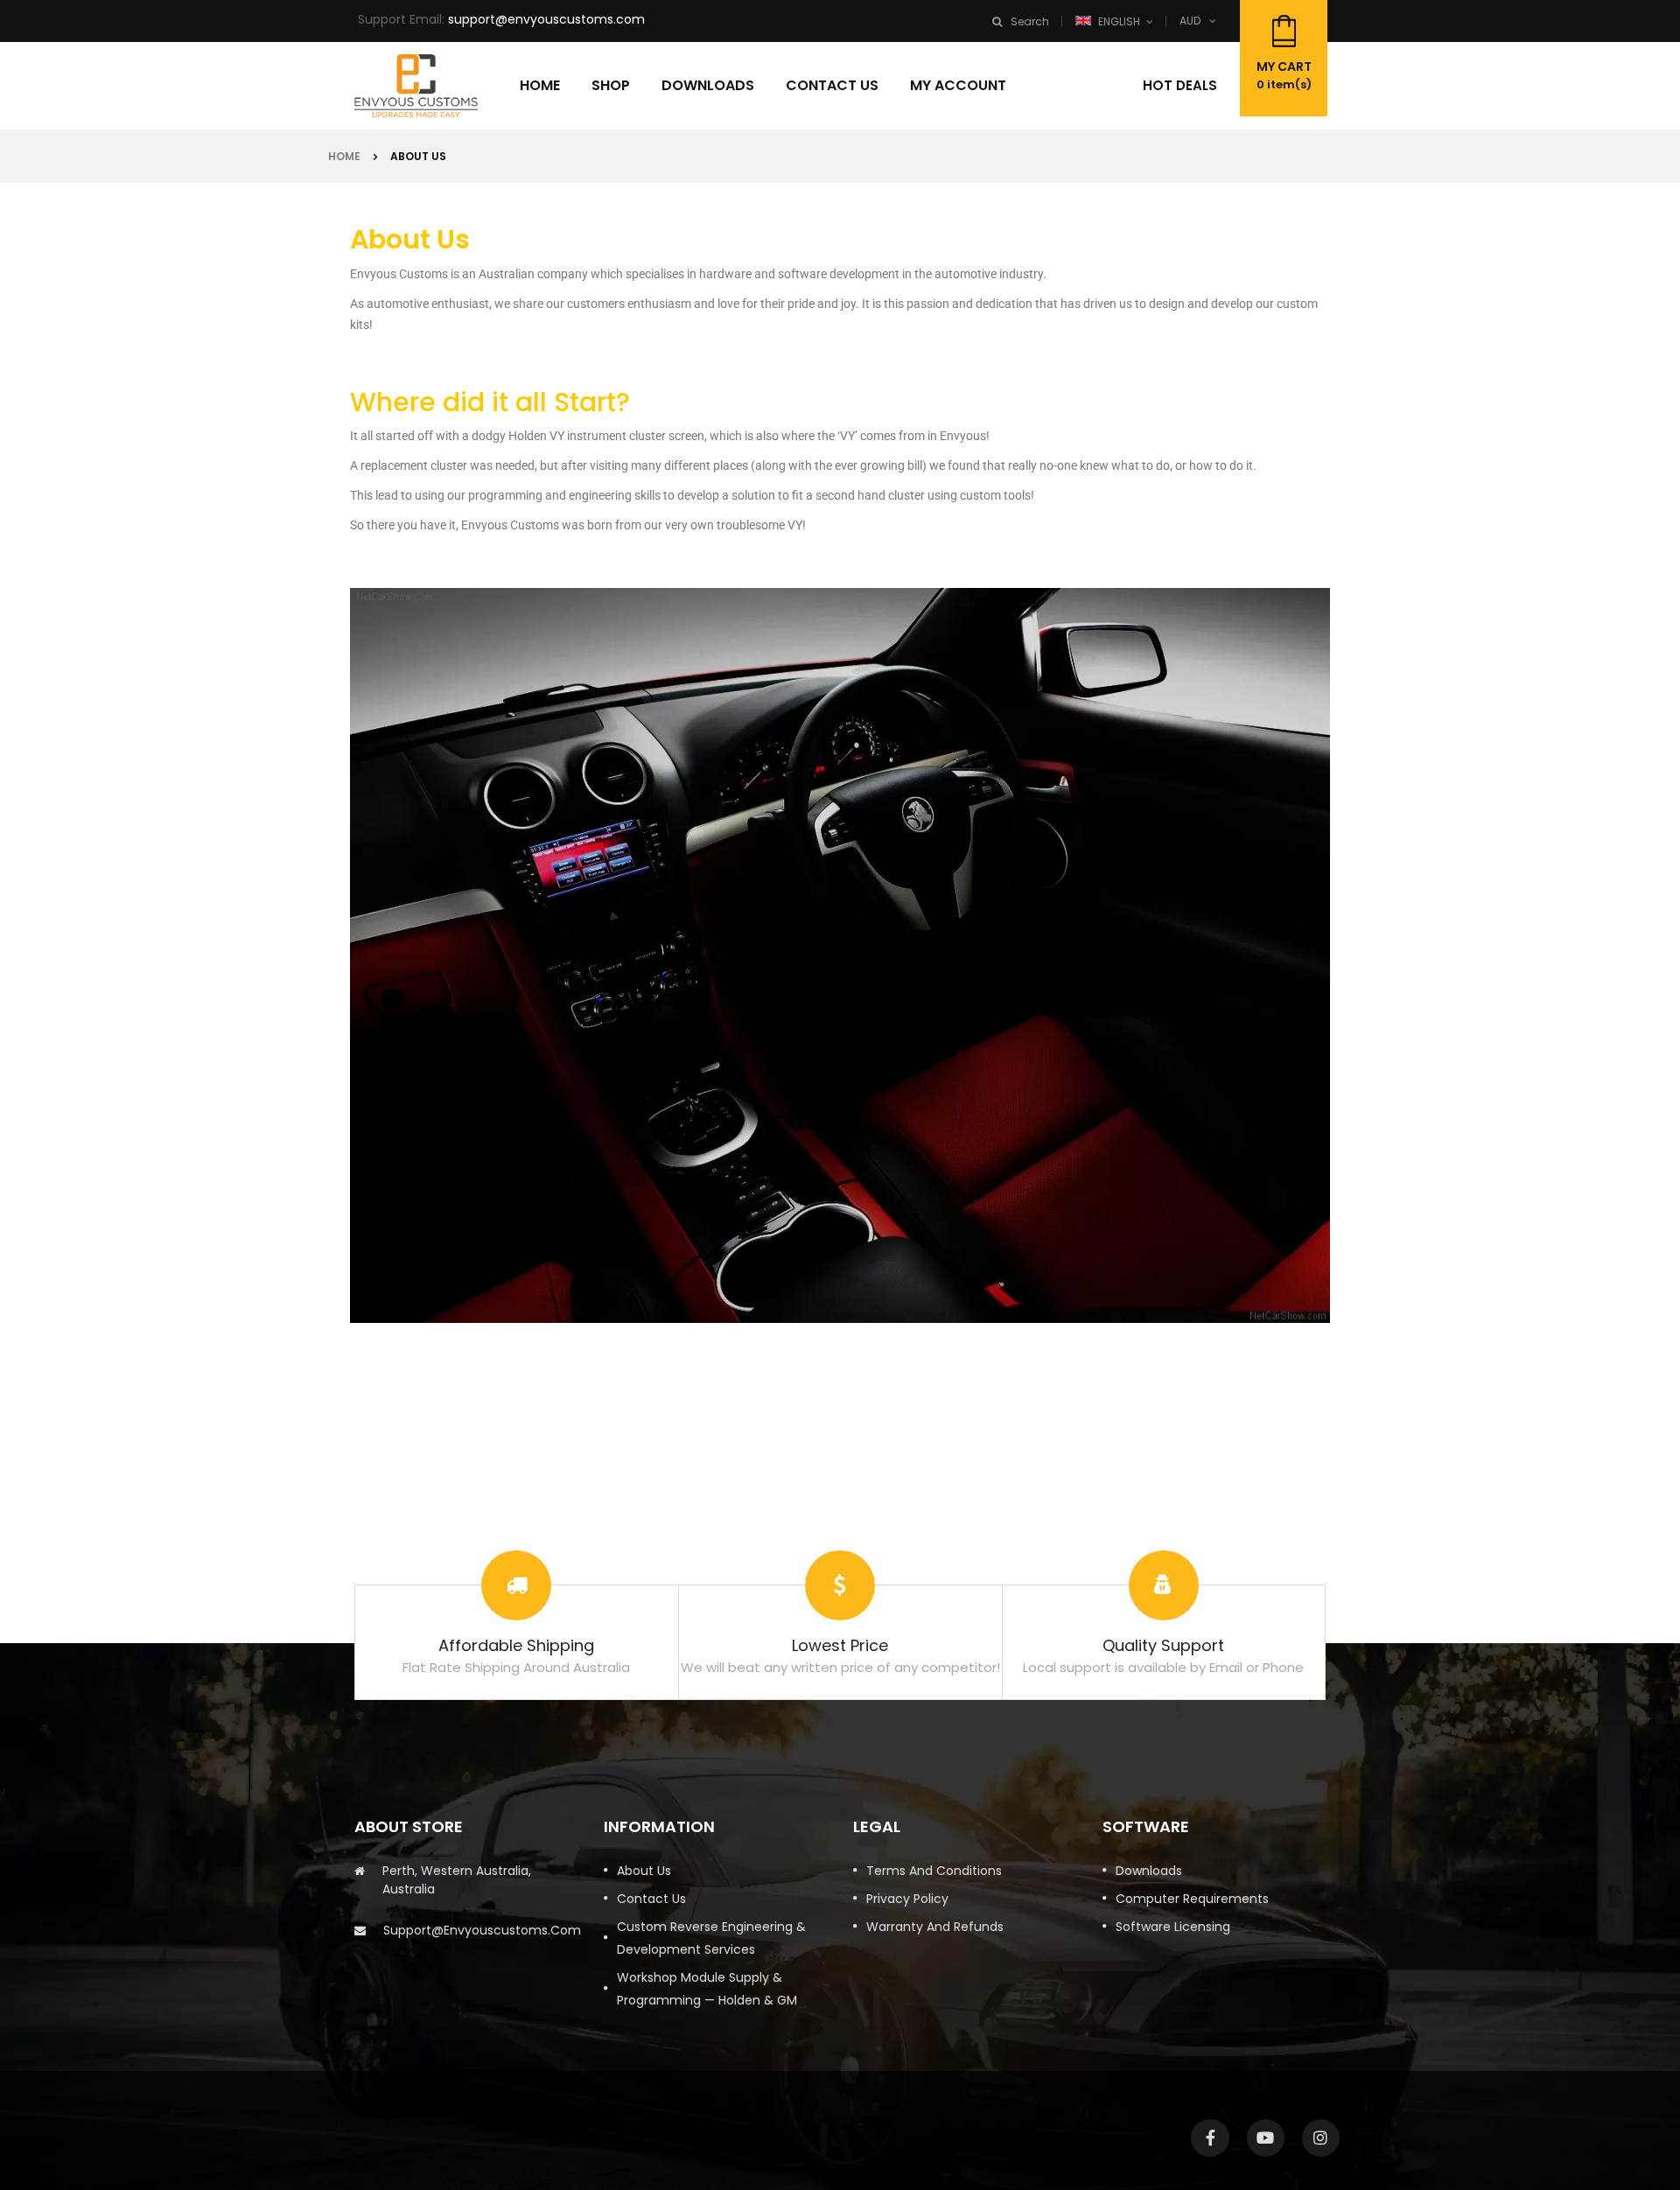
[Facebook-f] (1210, 2138)
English (1119, 21)
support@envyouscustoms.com (546, 19)
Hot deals (1180, 85)
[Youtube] (1266, 2138)
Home (344, 156)
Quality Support (1163, 1645)
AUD (1190, 21)
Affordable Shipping (516, 1645)
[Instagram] (1321, 2138)
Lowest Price (840, 1645)
